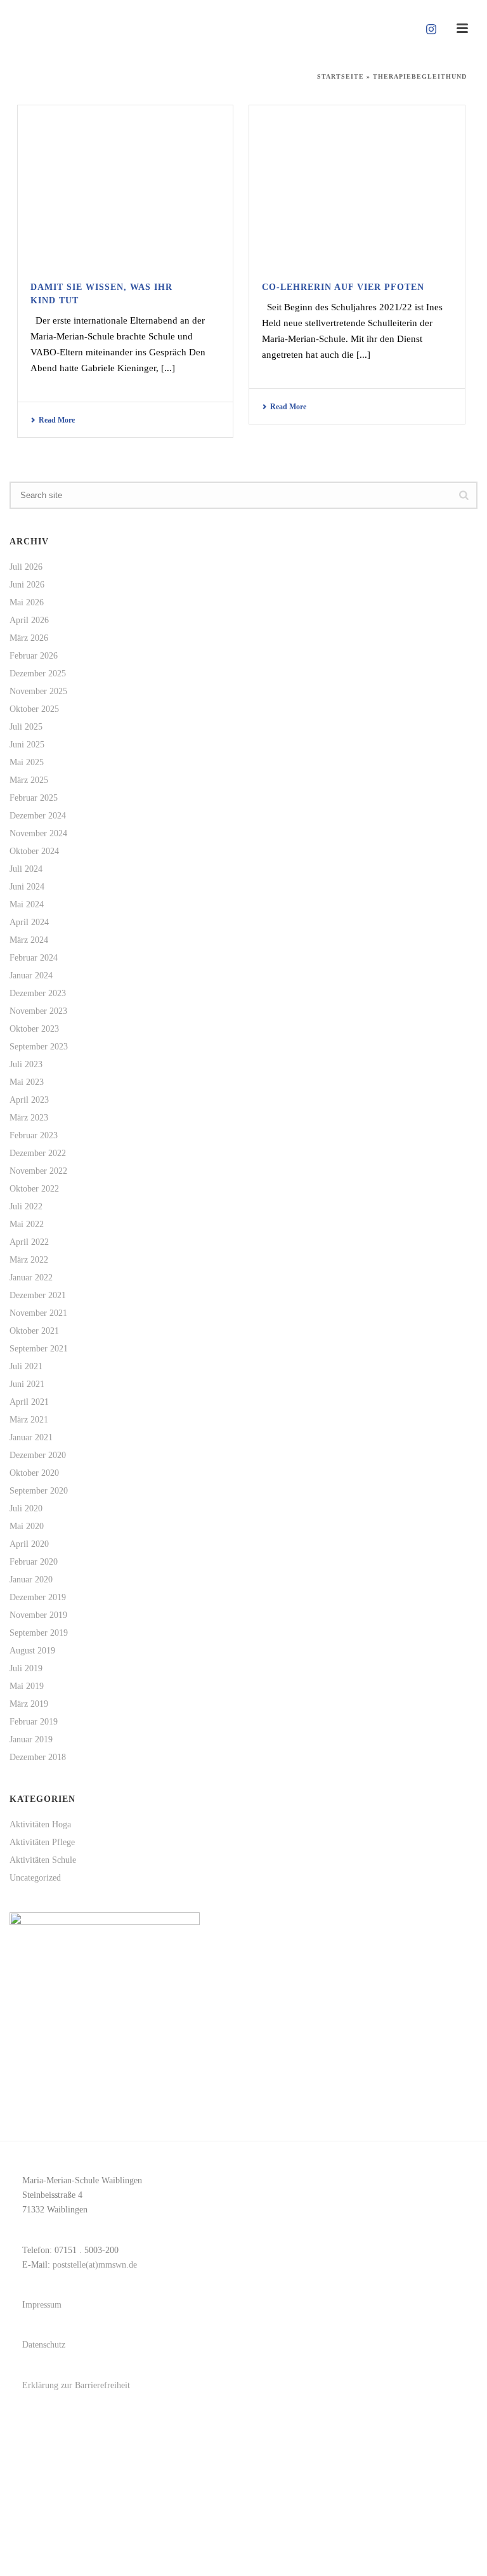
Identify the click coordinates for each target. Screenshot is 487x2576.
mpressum (43, 2305)
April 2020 (29, 1544)
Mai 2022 (27, 1224)
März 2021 (29, 1420)
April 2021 (29, 1402)
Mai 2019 (27, 1686)
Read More (57, 420)
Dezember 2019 (38, 1597)
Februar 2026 (34, 656)
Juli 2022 (26, 1206)
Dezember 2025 (38, 674)
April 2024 (29, 922)
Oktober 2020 (34, 1473)
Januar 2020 (31, 1580)
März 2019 (29, 1704)
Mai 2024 (27, 904)
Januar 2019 (31, 1739)
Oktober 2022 (34, 1189)
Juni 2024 (27, 887)
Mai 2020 (27, 1526)
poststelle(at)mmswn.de (95, 2265)
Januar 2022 (31, 1278)
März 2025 (29, 780)
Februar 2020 (34, 1562)
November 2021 (38, 1313)
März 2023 (29, 1118)
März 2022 (29, 1260)
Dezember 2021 (38, 1295)
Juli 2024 (26, 869)
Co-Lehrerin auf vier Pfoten (343, 287)
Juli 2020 (26, 1508)
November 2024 (38, 833)
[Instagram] (431, 29)
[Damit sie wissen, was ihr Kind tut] (125, 185)
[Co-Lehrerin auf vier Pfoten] (357, 185)
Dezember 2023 (38, 993)
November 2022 (38, 1171)
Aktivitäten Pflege (42, 1842)
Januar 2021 (31, 1437)
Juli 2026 (26, 567)
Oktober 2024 (34, 851)
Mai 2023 (27, 1082)
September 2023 (39, 1047)
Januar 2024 (31, 976)
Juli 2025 (26, 727)
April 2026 (29, 620)
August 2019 (32, 1651)
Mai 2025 (27, 762)
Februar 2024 (34, 958)
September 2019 (39, 1633)
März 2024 (29, 940)
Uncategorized (35, 1878)
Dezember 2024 (38, 816)
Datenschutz (44, 2345)
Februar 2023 (34, 1135)
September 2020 (39, 1491)
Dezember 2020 (38, 1455)
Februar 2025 (34, 798)
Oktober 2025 (34, 709)
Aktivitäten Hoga (40, 1824)
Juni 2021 (27, 1384)
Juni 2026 (27, 585)
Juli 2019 (26, 1668)
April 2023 (29, 1100)
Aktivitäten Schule (43, 1860)
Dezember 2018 (38, 1757)
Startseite (341, 76)
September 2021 (39, 1349)
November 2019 (38, 1615)
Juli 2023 (26, 1064)
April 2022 (29, 1242)
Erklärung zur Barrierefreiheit (76, 2385)
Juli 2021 (26, 1366)
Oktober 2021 (34, 1331)
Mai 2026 (27, 602)
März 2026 (29, 638)
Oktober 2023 (34, 1029)
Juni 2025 (27, 745)
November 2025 (38, 691)
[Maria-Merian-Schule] (243, 29)
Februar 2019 (34, 1722)
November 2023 (38, 1011)
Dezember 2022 (38, 1153)
